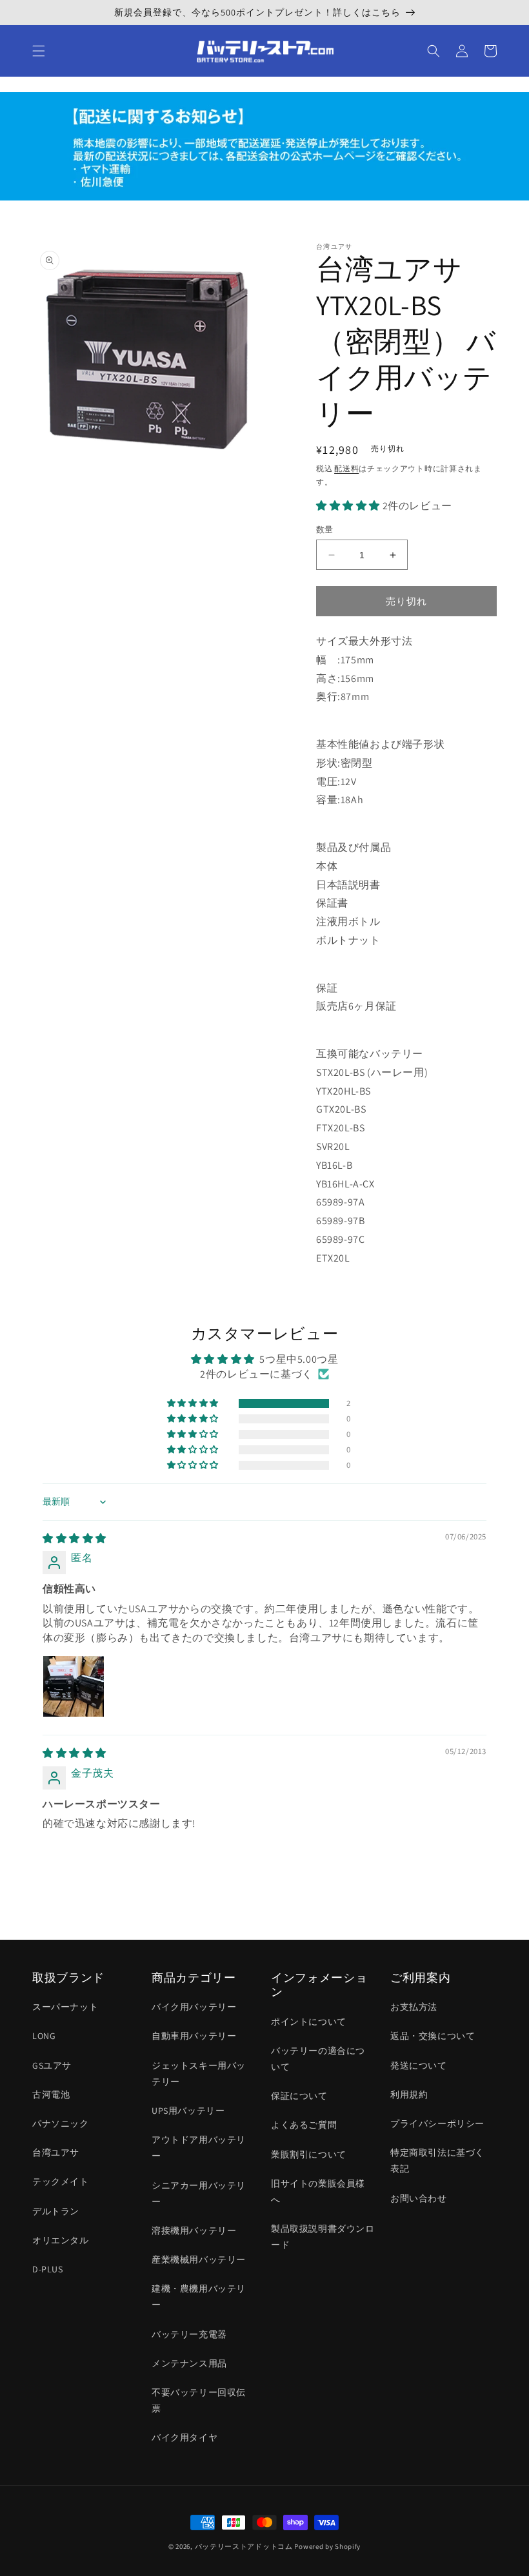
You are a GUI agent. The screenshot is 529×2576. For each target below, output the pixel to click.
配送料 (346, 468)
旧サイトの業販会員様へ (318, 2191)
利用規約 (409, 2094)
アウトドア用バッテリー (199, 2148)
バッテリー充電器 (189, 2334)
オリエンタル (61, 2240)
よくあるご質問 (304, 2125)
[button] (39, 51)
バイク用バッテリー (194, 2007)
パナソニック (61, 2123)
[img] (75, 1538)
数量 (325, 530)
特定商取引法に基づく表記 (437, 2161)
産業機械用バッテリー (199, 2259)
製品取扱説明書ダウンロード (323, 2237)
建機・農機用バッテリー (199, 2297)
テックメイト (61, 2181)
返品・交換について (433, 2036)
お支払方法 (414, 2007)
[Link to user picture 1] (74, 1686)
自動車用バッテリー (194, 2036)
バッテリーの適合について (318, 2059)
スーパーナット (65, 2007)
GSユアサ (52, 2065)
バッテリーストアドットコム (244, 2546)
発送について (419, 2065)
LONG (44, 2036)
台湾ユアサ (56, 2152)
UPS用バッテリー (188, 2111)
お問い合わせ (419, 2198)
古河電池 (51, 2094)
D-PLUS (48, 2269)
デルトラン (56, 2211)
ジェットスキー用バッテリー (199, 2073)
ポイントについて (309, 2022)
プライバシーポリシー (437, 2123)
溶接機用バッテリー (194, 2230)
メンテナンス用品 (189, 2363)
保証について (299, 2096)
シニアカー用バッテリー (199, 2193)
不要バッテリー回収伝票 (199, 2400)
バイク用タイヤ (185, 2437)
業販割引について (309, 2154)
